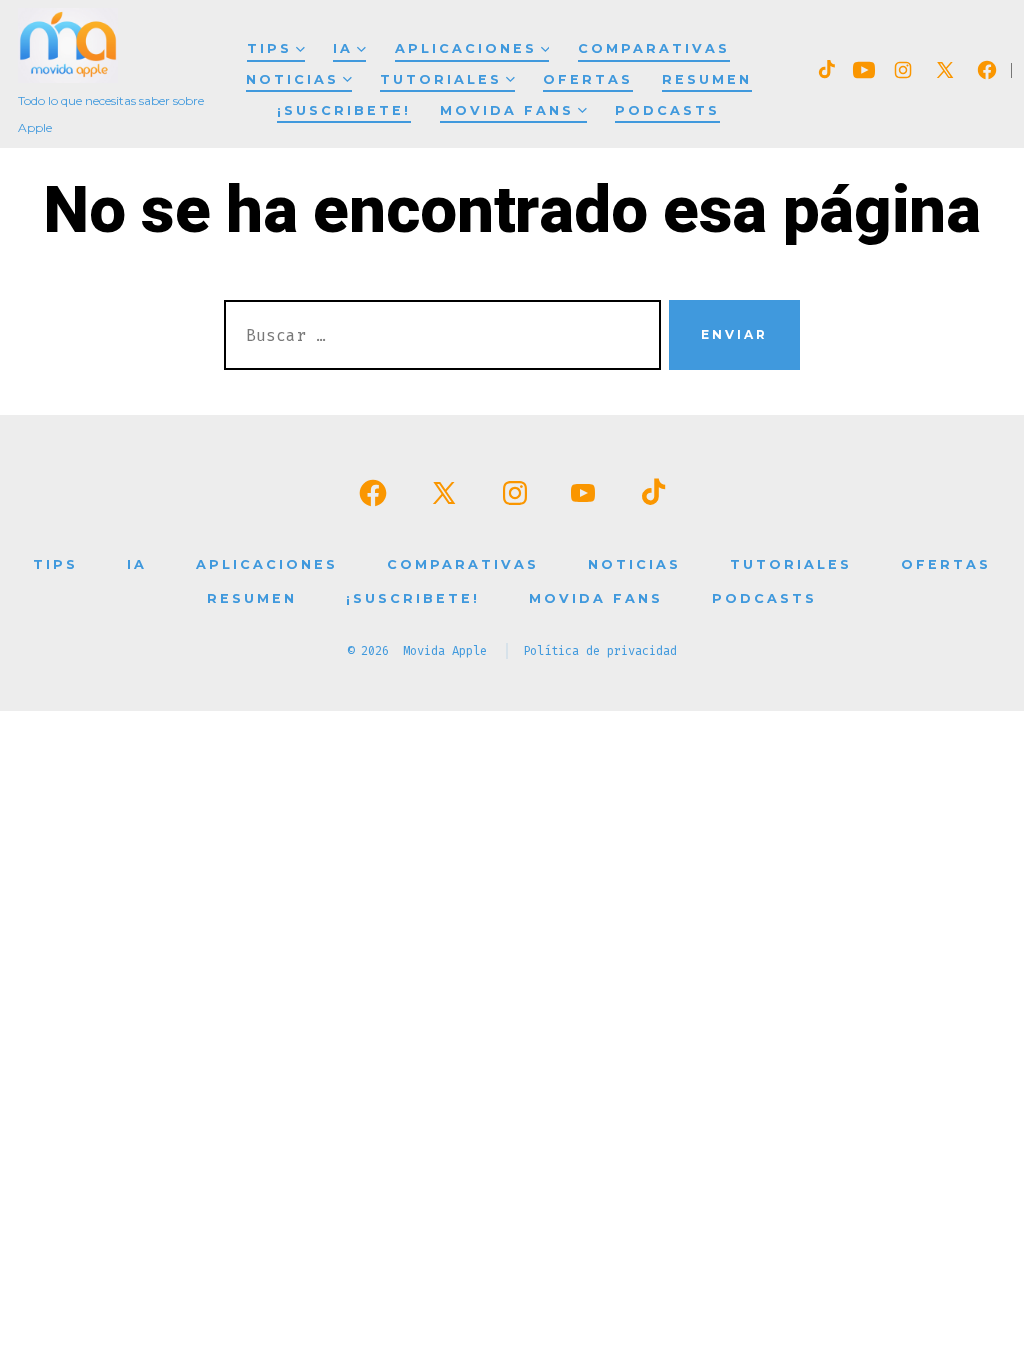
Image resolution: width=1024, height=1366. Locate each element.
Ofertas (588, 79)
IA (343, 48)
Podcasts (667, 110)
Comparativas (654, 48)
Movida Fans (507, 110)
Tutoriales (441, 79)
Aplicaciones (466, 48)
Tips (269, 48)
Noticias (292, 79)
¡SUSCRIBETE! (344, 110)
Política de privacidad (600, 651)
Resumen (707, 79)
